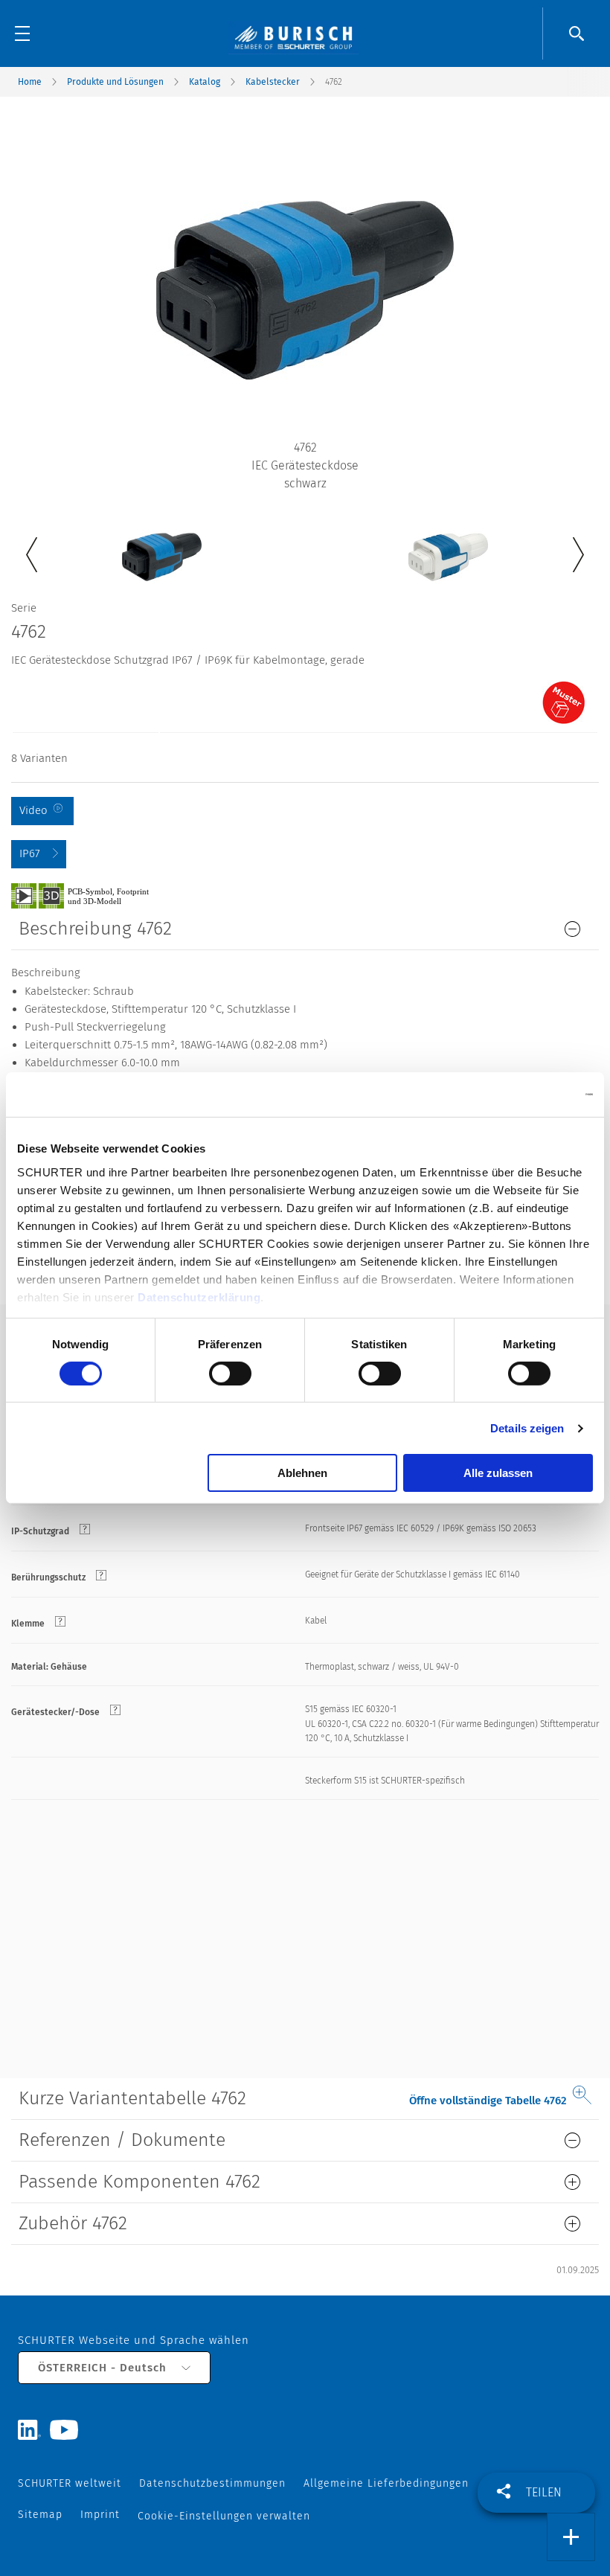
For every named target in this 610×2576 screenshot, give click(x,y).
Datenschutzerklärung (199, 1297)
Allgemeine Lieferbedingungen (386, 2483)
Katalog (205, 82)
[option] (162, 546)
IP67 (30, 853)
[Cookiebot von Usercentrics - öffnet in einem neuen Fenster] (528, 1095)
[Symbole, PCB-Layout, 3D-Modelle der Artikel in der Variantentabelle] (97, 895)
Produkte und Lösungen (115, 82)
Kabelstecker (273, 82)
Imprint (100, 2515)
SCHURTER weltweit (70, 2483)
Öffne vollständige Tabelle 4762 (488, 2101)
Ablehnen (302, 1473)
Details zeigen (527, 1428)
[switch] (230, 1374)
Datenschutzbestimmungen (212, 2483)
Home (30, 82)
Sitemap (40, 2515)
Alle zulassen (498, 1473)
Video (33, 810)
